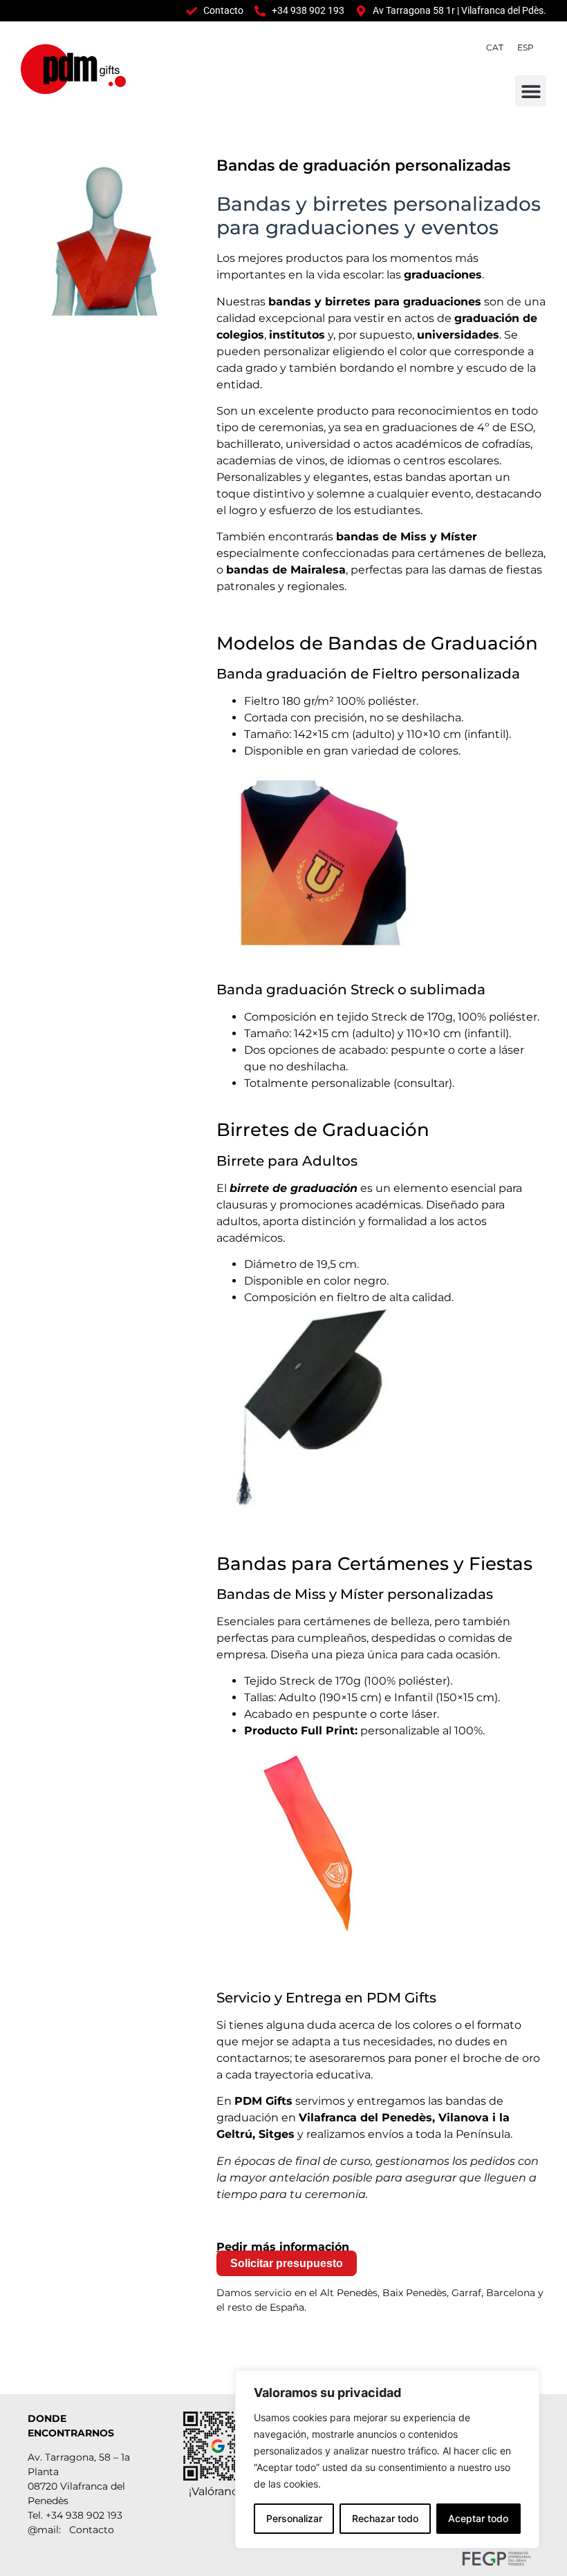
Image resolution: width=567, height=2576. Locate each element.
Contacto (92, 2530)
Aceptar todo (478, 2518)
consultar (423, 1083)
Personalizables (259, 477)
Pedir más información (283, 2247)
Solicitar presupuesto (287, 2263)
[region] (387, 2459)
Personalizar (294, 2518)
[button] (531, 91)
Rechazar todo (385, 2518)
